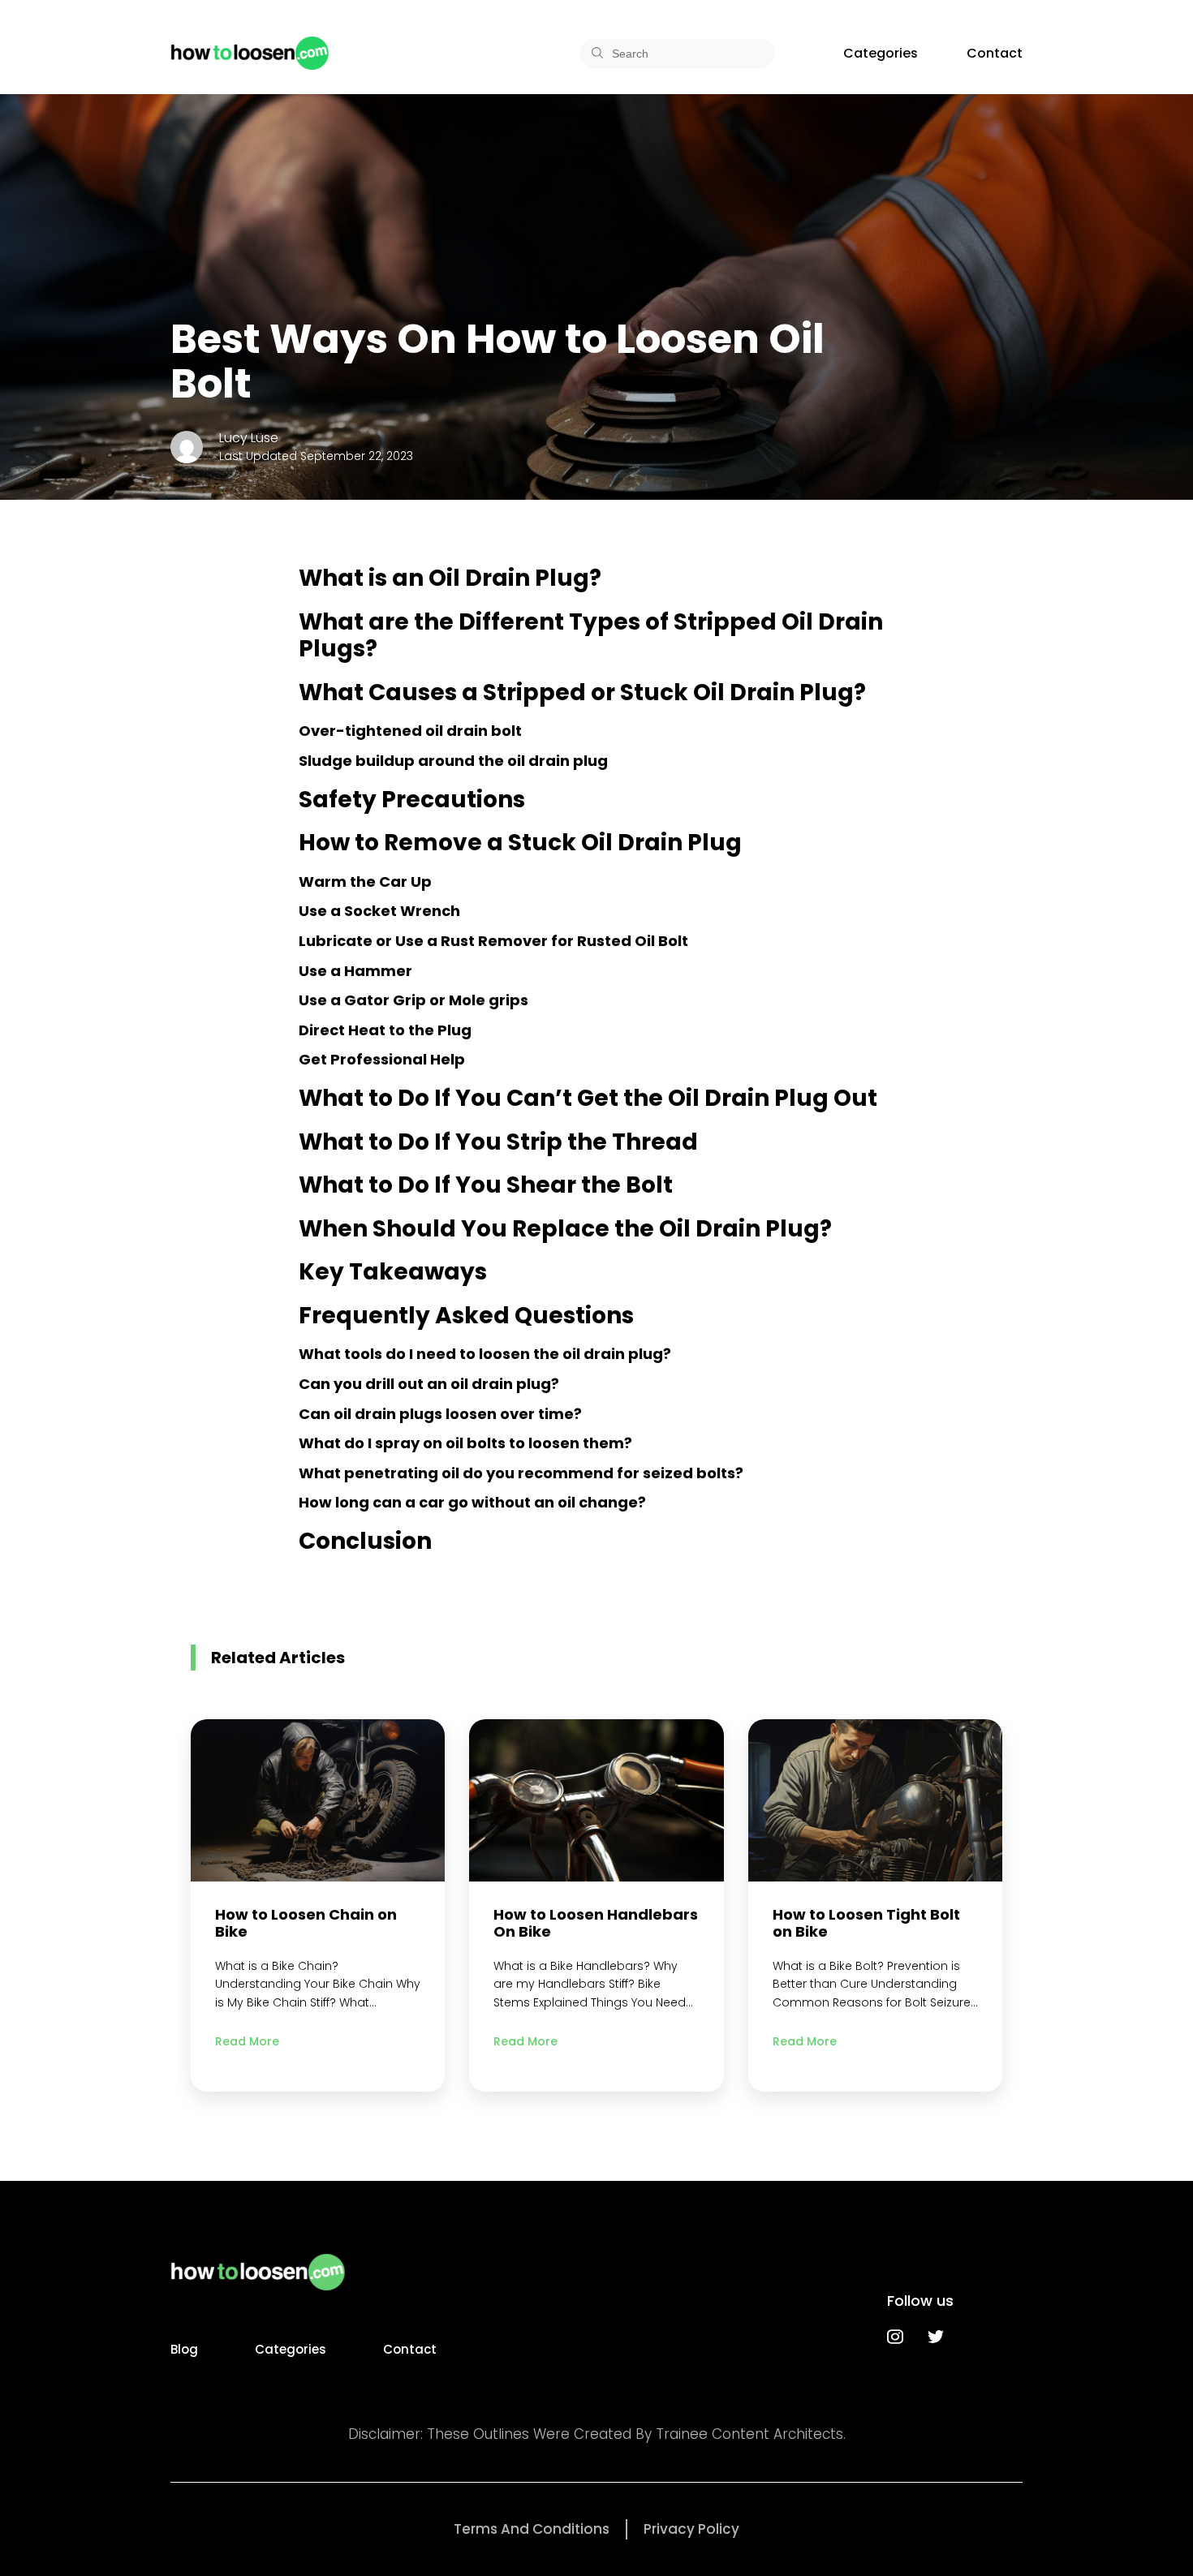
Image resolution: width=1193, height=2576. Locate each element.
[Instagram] (895, 2337)
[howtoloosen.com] (250, 53)
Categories (881, 53)
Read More (247, 2041)
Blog (184, 2349)
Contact (995, 53)
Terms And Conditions (532, 2529)
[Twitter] (936, 2337)
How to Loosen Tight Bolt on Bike (866, 1923)
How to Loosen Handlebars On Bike (596, 1923)
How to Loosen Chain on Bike (306, 1923)
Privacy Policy (691, 2529)
